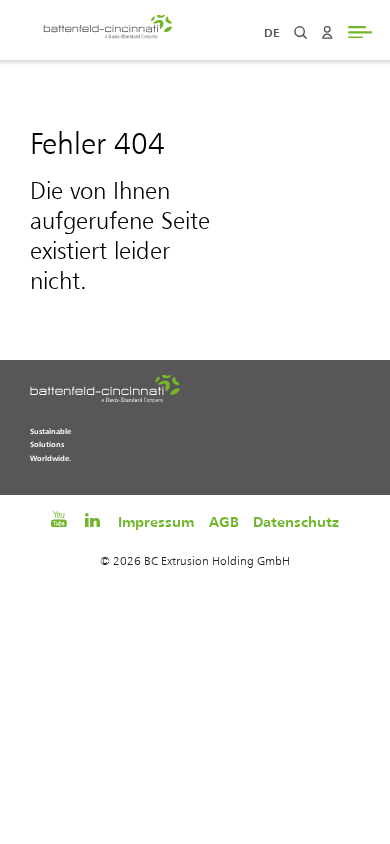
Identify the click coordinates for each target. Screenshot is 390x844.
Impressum (156, 521)
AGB (224, 521)
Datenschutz (296, 521)
